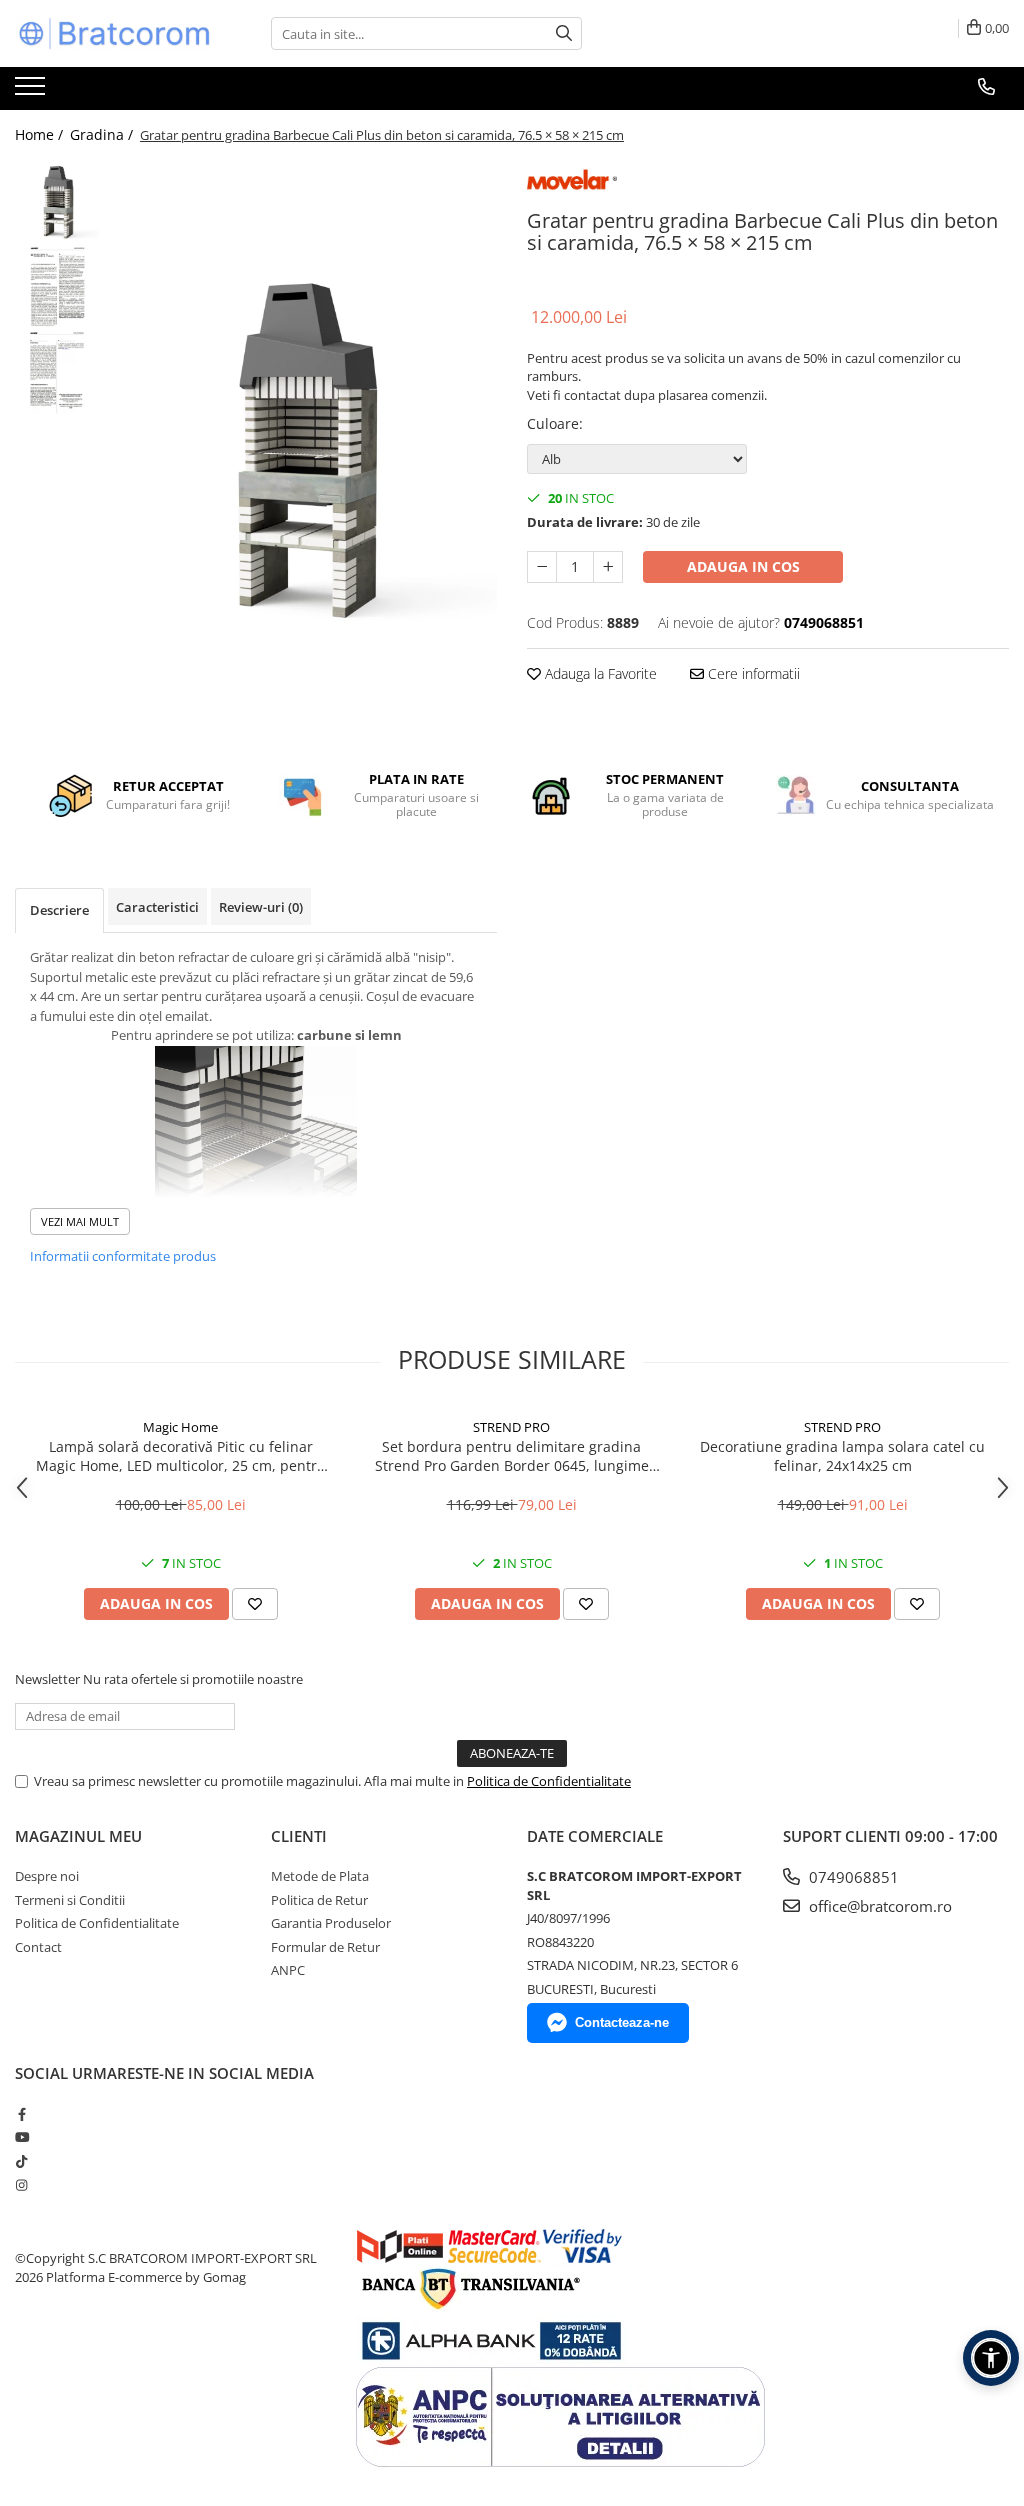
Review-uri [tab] (261, 907)
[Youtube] (21, 2137)
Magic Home (180, 1427)
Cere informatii (752, 673)
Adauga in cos (743, 566)
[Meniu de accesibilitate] (991, 2358)
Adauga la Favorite (599, 673)
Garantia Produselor (331, 1923)
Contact (38, 1947)
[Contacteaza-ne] (986, 87)
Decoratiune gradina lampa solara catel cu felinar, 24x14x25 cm (842, 1456)
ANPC (288, 1970)
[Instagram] (21, 2185)
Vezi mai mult (80, 1221)
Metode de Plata (320, 1876)
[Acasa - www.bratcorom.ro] (115, 33)
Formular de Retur (325, 1947)
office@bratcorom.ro (878, 1906)
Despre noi (47, 1876)
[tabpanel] (303, 452)
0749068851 (852, 1877)
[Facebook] (21, 2114)
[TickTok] (21, 2161)
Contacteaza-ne (622, 2022)
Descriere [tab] (59, 910)
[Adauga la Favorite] (255, 1604)
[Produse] (32, 92)
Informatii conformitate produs (123, 1256)
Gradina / (103, 134)
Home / (41, 134)
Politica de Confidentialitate (549, 1781)
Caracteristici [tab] (157, 907)
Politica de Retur (319, 1900)
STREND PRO (511, 1427)
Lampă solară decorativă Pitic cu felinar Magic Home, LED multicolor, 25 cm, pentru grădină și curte (181, 1456)
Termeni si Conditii (70, 1900)
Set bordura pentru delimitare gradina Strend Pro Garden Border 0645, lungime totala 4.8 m (512, 1456)
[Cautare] (564, 33)
